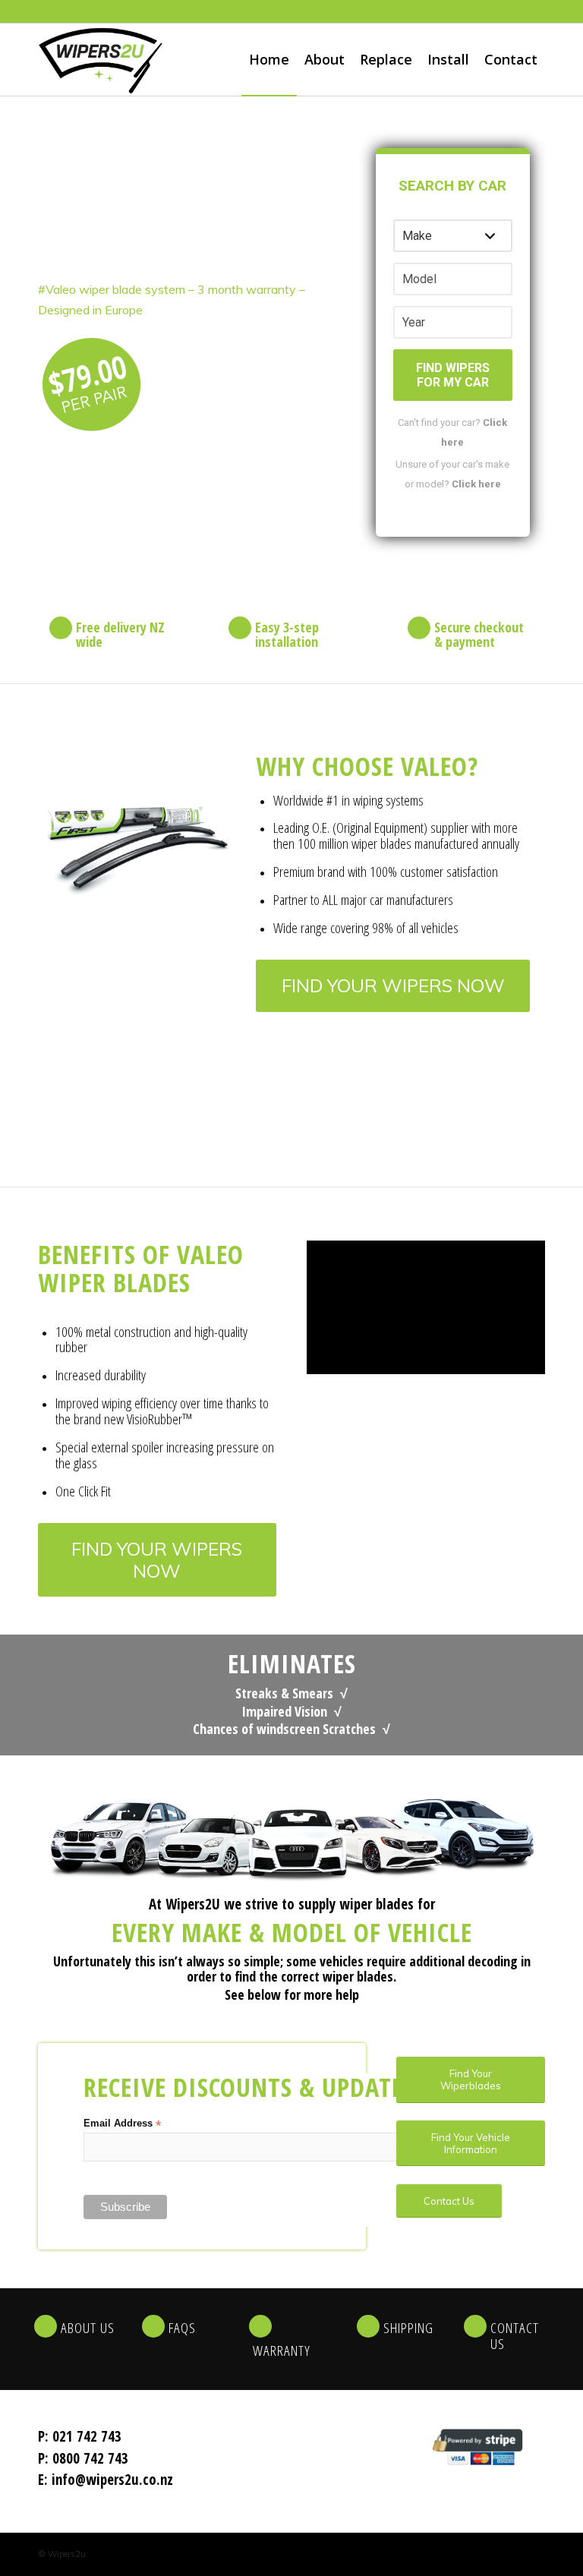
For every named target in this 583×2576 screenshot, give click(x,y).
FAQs (182, 2328)
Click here (476, 484)
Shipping (408, 2328)
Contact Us (515, 2336)
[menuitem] (269, 60)
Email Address (122, 2124)
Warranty (282, 2351)
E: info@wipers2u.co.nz (106, 2480)
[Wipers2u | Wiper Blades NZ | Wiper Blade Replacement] (101, 60)
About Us (88, 2328)
